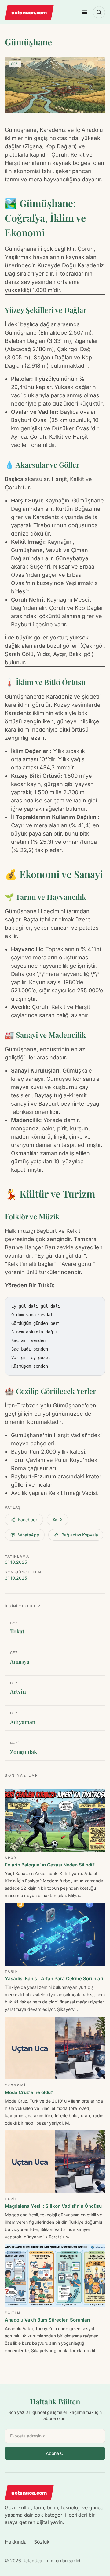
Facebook (28, 1520)
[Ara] (99, 12)
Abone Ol (55, 2453)
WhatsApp (29, 1535)
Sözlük (42, 2542)
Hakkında (16, 2542)
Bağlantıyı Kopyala (80, 1535)
